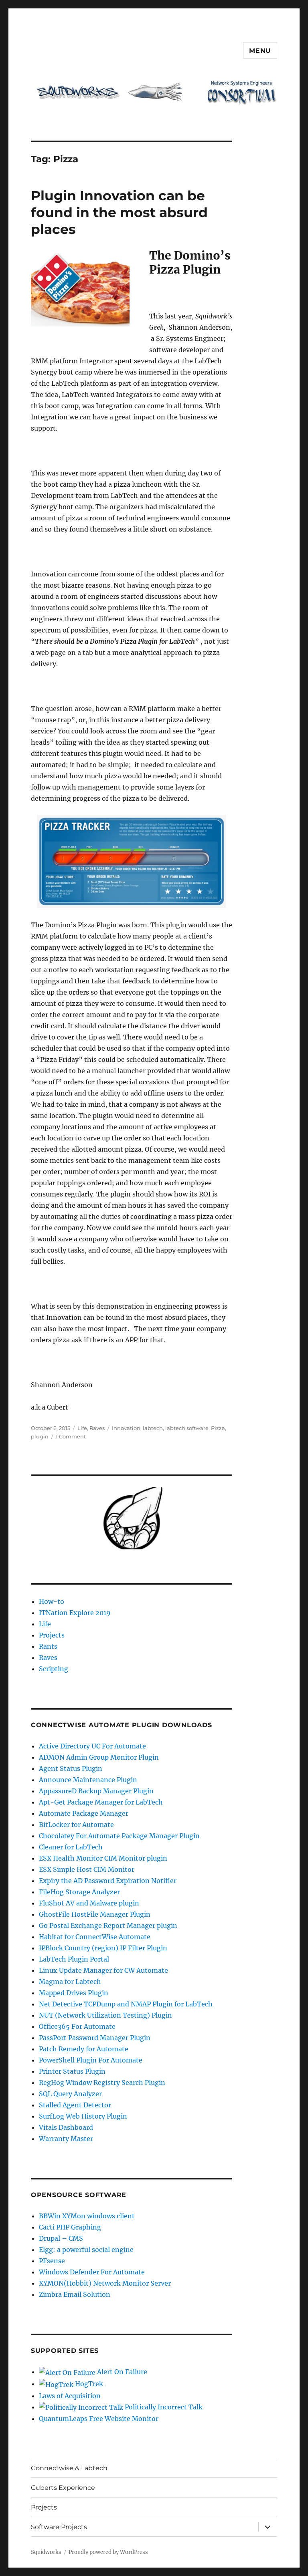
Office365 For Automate (77, 2026)
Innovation (126, 1428)
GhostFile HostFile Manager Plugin (95, 1914)
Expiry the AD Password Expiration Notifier (108, 1881)
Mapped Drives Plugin (74, 1993)
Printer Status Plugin (72, 2071)
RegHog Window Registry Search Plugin (102, 2083)
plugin (40, 1436)
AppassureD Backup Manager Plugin (96, 1791)
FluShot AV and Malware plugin (89, 1903)
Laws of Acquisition (70, 2396)
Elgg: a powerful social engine (86, 2250)
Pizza (218, 1428)
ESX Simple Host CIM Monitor (87, 1869)
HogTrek (88, 2384)
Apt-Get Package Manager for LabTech (101, 1802)
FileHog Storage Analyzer (79, 1892)
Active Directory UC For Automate (92, 1746)
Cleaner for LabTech (71, 1847)
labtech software (187, 1428)
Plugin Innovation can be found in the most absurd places (119, 212)
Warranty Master (66, 2139)
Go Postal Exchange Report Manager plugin (108, 1925)
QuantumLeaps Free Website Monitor (99, 2419)
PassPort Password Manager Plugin (95, 2038)
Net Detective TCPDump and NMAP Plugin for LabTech (126, 2004)
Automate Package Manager (84, 1813)
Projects (52, 1635)
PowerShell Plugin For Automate (91, 2060)
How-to (52, 1601)
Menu (260, 51)
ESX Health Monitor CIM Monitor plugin (103, 1858)
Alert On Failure (121, 2372)
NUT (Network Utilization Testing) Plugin (105, 2015)
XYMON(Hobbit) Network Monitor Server (105, 2283)
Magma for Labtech (70, 1982)
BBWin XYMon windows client (87, 2216)
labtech (153, 1428)
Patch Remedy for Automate (84, 2049)
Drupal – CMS (61, 2238)
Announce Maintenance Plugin (88, 1780)
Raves (97, 1428)
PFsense (52, 2261)
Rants (48, 1646)
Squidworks (46, 2552)
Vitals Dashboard (66, 2127)
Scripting (54, 1669)
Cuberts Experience (63, 2488)
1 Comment (71, 1436)
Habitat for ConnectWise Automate (95, 1937)
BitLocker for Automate (76, 1825)
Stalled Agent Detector (75, 2105)
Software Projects (59, 2527)
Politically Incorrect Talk (163, 2407)
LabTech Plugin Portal (74, 1959)
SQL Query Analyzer (70, 2094)
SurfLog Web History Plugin (83, 2116)
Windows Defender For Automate (92, 2272)
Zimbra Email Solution (75, 2294)
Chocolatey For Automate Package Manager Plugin (119, 1836)
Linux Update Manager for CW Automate (103, 1970)
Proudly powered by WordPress (108, 2552)
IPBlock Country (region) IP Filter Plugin (103, 1948)
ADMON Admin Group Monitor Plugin (99, 1757)
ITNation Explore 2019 (75, 1613)
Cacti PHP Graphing (70, 2227)
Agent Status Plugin (71, 1768)
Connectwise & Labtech (69, 2468)
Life (82, 1428)
